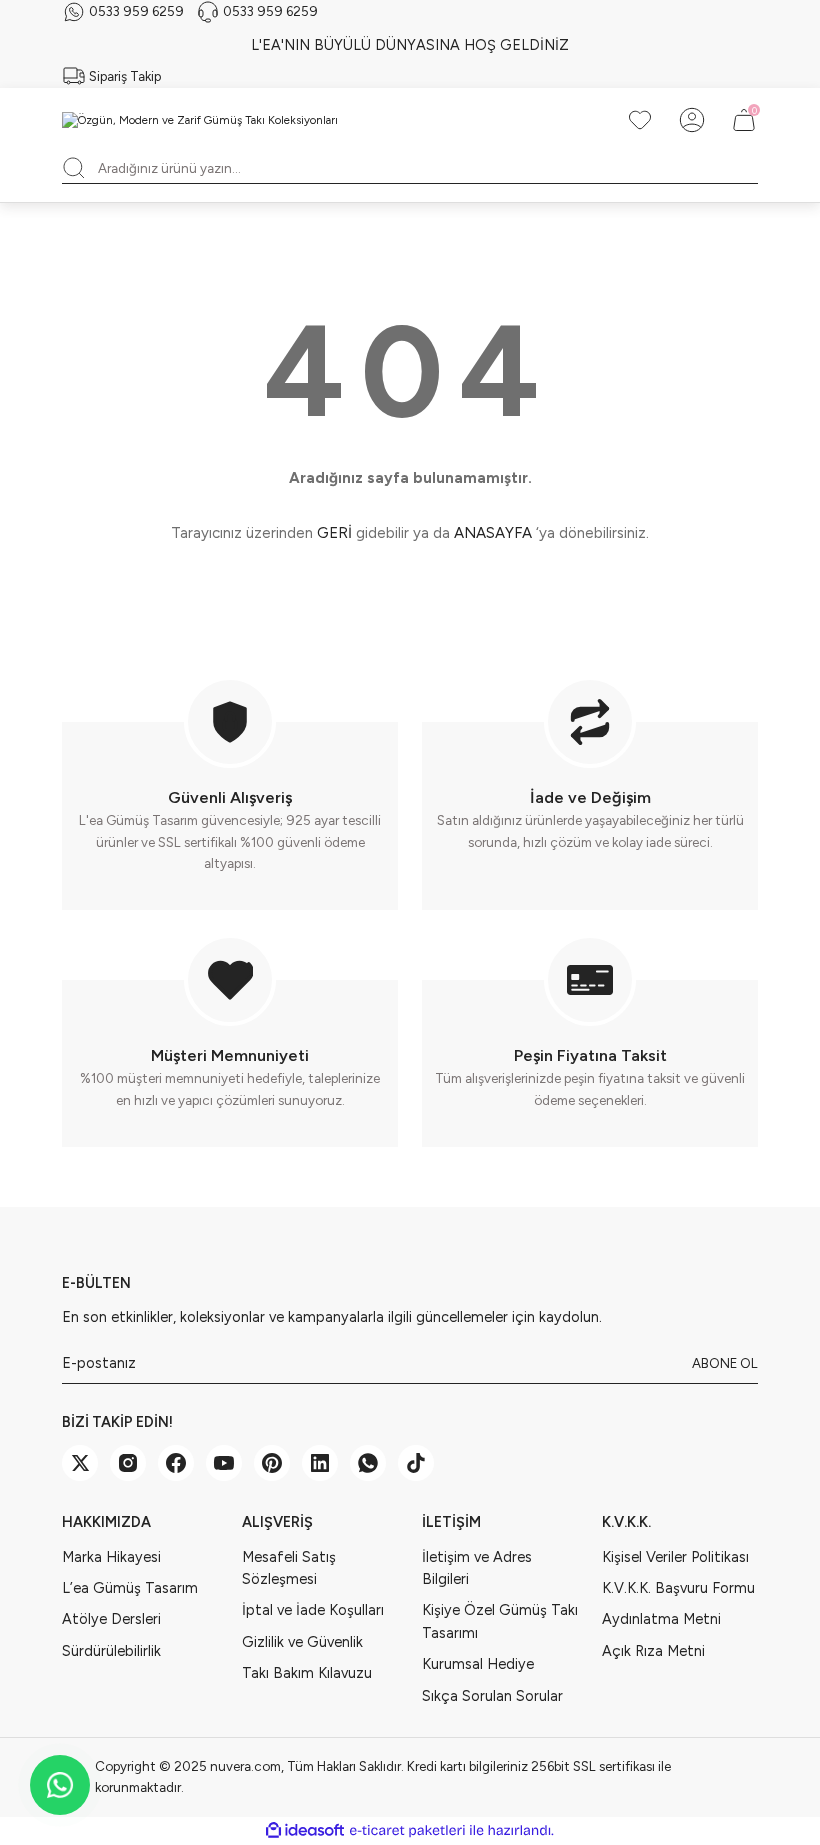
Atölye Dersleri (111, 1619)
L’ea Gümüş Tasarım (130, 1588)
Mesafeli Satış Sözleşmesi (289, 1568)
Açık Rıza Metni (653, 1651)
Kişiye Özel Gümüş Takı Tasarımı (500, 1621)
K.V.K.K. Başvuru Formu (678, 1588)
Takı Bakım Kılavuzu (307, 1673)
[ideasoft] (305, 1831)
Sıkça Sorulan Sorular (492, 1696)
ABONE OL (725, 1363)
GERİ (334, 533)
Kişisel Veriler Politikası (675, 1557)
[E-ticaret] (407, 1830)
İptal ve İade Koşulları (313, 1610)
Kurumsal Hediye (478, 1664)
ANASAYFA (493, 533)
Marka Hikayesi (111, 1557)
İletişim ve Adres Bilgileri (477, 1568)
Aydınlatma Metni (661, 1619)
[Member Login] (692, 120)
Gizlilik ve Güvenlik (302, 1642)
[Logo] (200, 121)
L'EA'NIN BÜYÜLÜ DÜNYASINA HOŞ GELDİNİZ (410, 45)
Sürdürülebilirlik (111, 1651)
